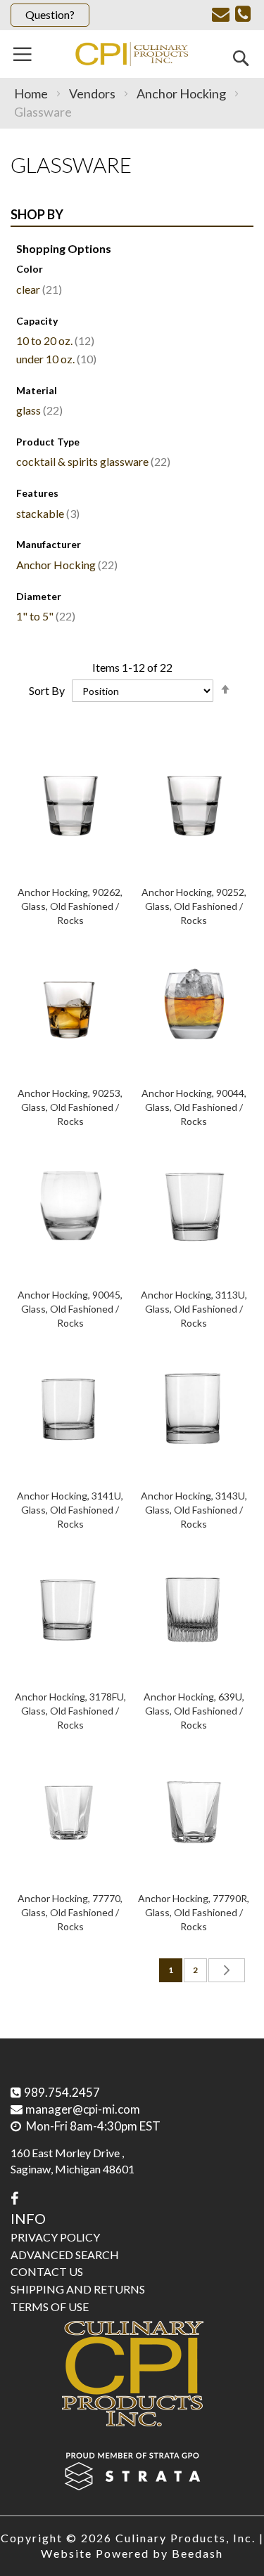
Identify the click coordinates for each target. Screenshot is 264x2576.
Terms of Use (50, 2307)
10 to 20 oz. (54, 340)
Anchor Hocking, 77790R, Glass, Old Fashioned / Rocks (194, 1912)
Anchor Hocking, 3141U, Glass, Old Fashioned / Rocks (70, 1510)
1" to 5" (44, 616)
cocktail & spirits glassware (92, 461)
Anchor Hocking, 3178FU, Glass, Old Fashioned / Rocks (70, 1711)
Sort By (47, 690)
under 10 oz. (55, 359)
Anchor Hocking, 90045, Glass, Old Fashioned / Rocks (70, 1309)
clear (37, 289)
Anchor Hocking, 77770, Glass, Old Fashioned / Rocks (70, 1912)
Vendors (93, 93)
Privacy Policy (55, 2237)
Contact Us (47, 2271)
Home (32, 93)
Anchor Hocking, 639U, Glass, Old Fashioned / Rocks (194, 1711)
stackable (46, 513)
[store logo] (132, 54)
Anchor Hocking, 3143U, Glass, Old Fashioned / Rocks (194, 1510)
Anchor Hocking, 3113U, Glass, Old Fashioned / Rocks (194, 1309)
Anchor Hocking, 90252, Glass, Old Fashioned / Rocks (194, 906)
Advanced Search (65, 2255)
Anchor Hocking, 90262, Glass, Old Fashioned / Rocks (70, 906)
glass (38, 410)
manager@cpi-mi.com (83, 2109)
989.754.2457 (62, 2092)
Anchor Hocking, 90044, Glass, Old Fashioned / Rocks (194, 1107)
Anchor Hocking (182, 93)
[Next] (227, 1970)
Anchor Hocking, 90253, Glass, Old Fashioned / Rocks (70, 1107)
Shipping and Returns (78, 2289)
